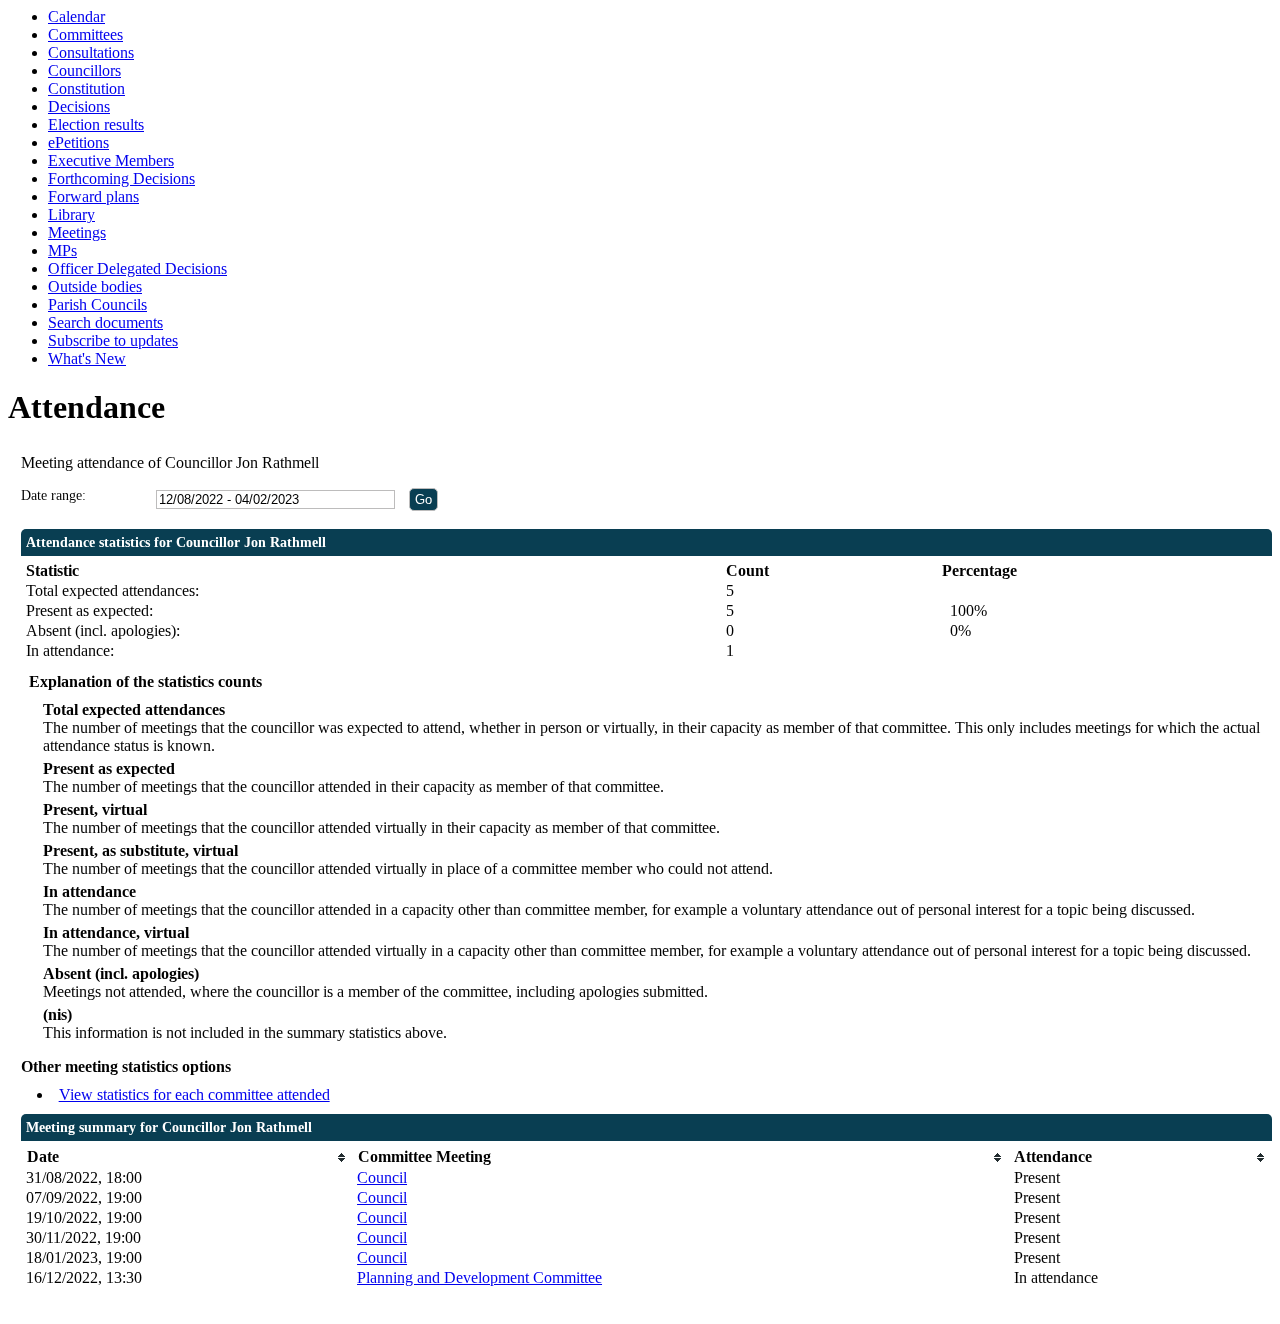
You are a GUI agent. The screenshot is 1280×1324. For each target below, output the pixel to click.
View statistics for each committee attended (194, 1094)
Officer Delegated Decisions (137, 268)
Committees (85, 34)
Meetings (77, 232)
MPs (62, 250)
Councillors (84, 70)
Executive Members (111, 160)
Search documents (105, 322)
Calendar (76, 16)
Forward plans (93, 196)
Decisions (79, 106)
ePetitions (78, 142)
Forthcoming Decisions (121, 178)
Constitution (86, 88)
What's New (87, 358)
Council (382, 1177)
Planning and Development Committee (479, 1277)
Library (71, 214)
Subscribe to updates (113, 340)
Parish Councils (97, 304)
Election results (96, 124)
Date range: (53, 495)
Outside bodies (95, 286)
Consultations (91, 52)
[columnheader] (186, 1157)
